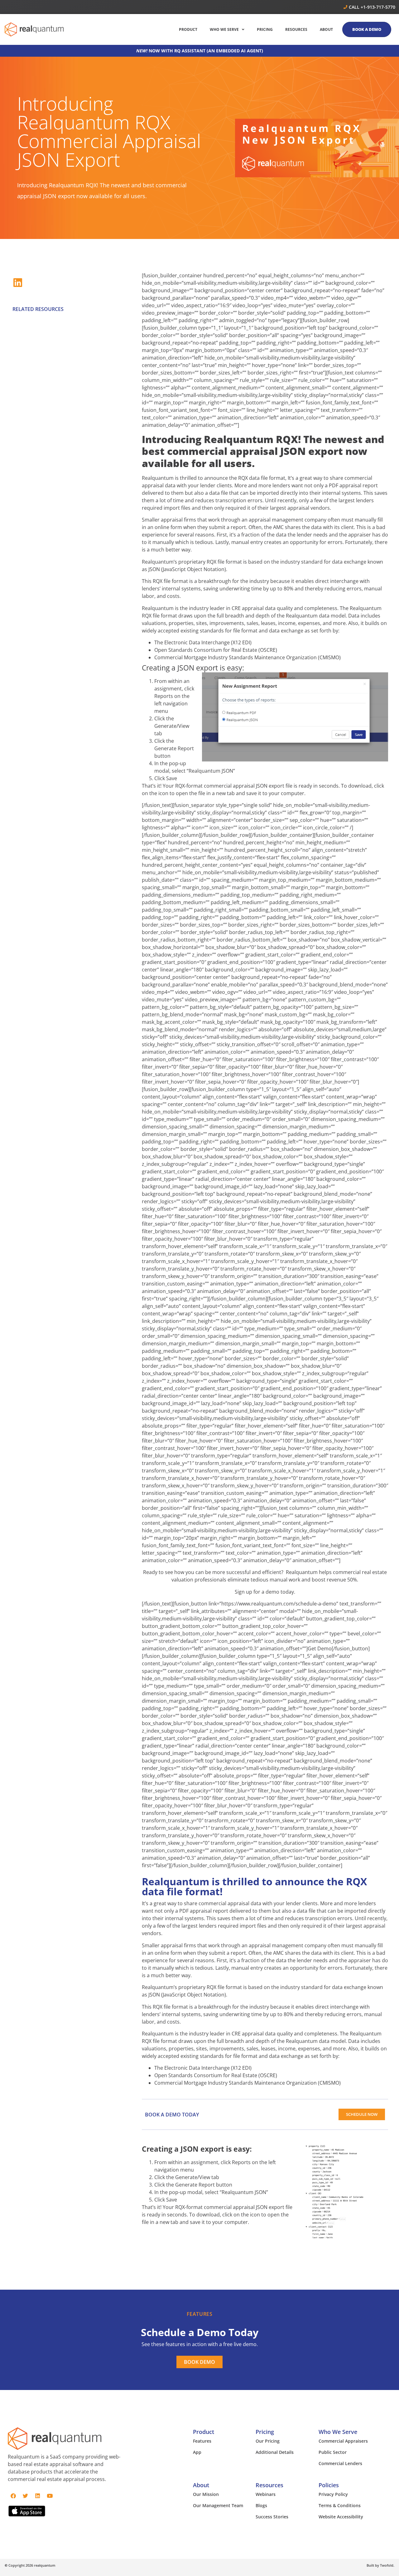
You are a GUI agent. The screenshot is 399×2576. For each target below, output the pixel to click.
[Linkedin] (37, 2496)
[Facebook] (13, 2496)
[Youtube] (50, 2496)
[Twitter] (25, 2496)
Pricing (265, 2432)
